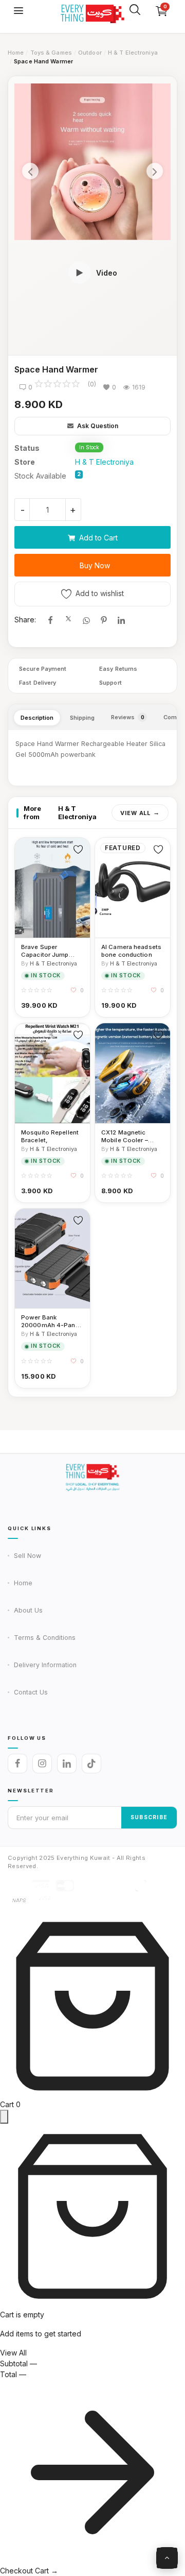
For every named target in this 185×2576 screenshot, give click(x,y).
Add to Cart (98, 538)
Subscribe (149, 1817)
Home (16, 53)
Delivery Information (45, 1665)
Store (25, 462)
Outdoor (90, 53)
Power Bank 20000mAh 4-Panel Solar (51, 1321)
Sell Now (27, 1556)
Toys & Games (51, 53)
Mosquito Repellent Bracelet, (50, 1136)
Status (27, 448)
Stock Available (40, 476)
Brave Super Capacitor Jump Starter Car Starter (48, 951)
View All (135, 813)
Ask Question (97, 426)
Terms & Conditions (45, 1638)
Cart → (47, 2571)
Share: (25, 620)
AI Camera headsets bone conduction (131, 951)
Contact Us (31, 1692)
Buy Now (95, 565)
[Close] (4, 2117)
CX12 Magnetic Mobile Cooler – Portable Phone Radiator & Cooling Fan (129, 1137)
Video (107, 273)
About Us (28, 1610)
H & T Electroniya (133, 53)
